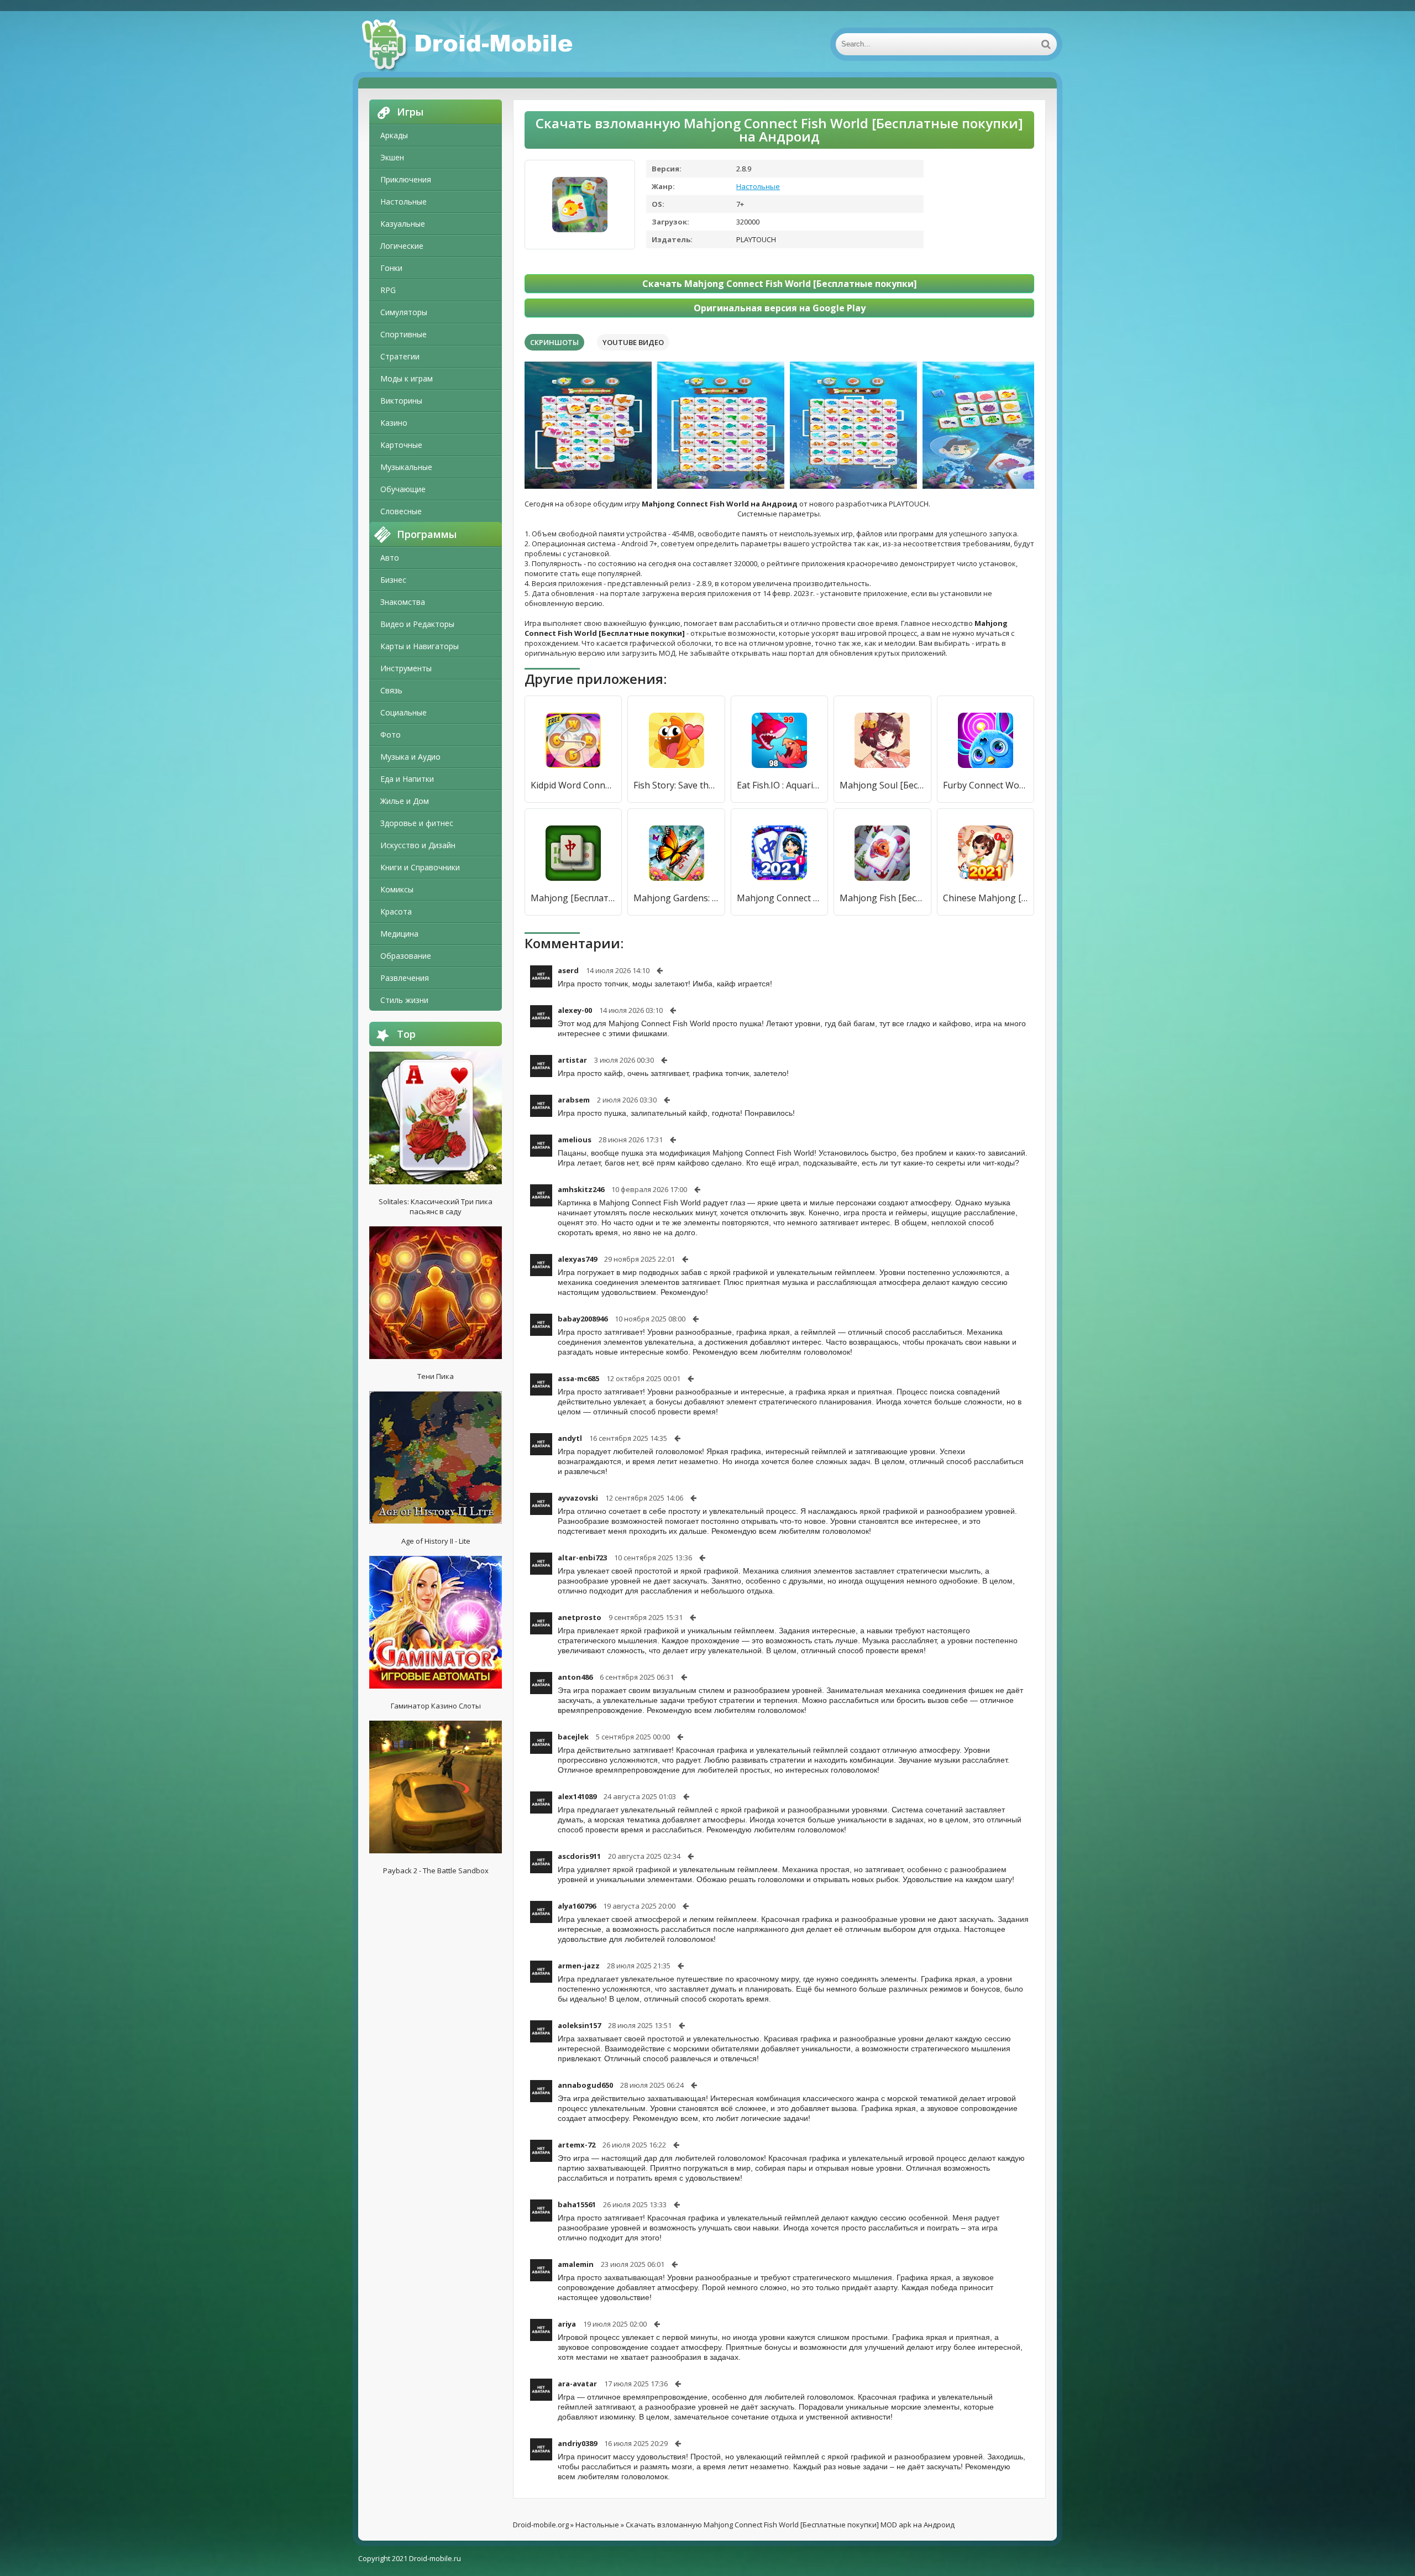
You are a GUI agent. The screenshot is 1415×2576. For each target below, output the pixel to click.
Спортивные (403, 334)
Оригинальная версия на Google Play (780, 308)
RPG (388, 290)
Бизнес (393, 580)
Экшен (392, 157)
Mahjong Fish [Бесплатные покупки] (882, 898)
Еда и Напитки (407, 779)
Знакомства (403, 602)
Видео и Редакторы (417, 624)
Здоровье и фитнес (417, 823)
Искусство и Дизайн (418, 845)
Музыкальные (406, 467)
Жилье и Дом (405, 801)
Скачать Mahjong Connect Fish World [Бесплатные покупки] (780, 284)
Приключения (406, 179)
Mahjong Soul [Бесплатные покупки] (882, 785)
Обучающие (403, 489)
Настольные (403, 202)
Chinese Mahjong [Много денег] (986, 898)
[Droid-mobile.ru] (469, 44)
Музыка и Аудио (410, 757)
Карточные (401, 445)
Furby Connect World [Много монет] (986, 785)
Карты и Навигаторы (420, 646)
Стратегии (400, 356)
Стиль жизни (404, 1000)
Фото (391, 735)
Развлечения (405, 978)
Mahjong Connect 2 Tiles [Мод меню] (779, 898)
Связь (391, 690)
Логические (402, 246)
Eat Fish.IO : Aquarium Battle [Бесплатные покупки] (779, 785)
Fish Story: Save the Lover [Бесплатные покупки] (676, 785)
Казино (394, 423)
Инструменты (406, 668)
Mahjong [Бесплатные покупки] (573, 898)
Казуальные (403, 224)
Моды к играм (407, 378)
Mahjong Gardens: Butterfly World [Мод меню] (676, 898)
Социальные (403, 712)
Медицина (399, 934)
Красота (396, 911)
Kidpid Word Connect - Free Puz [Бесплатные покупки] (573, 785)
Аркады (394, 135)
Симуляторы (404, 312)
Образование (406, 956)
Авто (390, 558)
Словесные (401, 511)
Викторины (401, 401)
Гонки (391, 268)
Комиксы (397, 889)
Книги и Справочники (420, 867)
